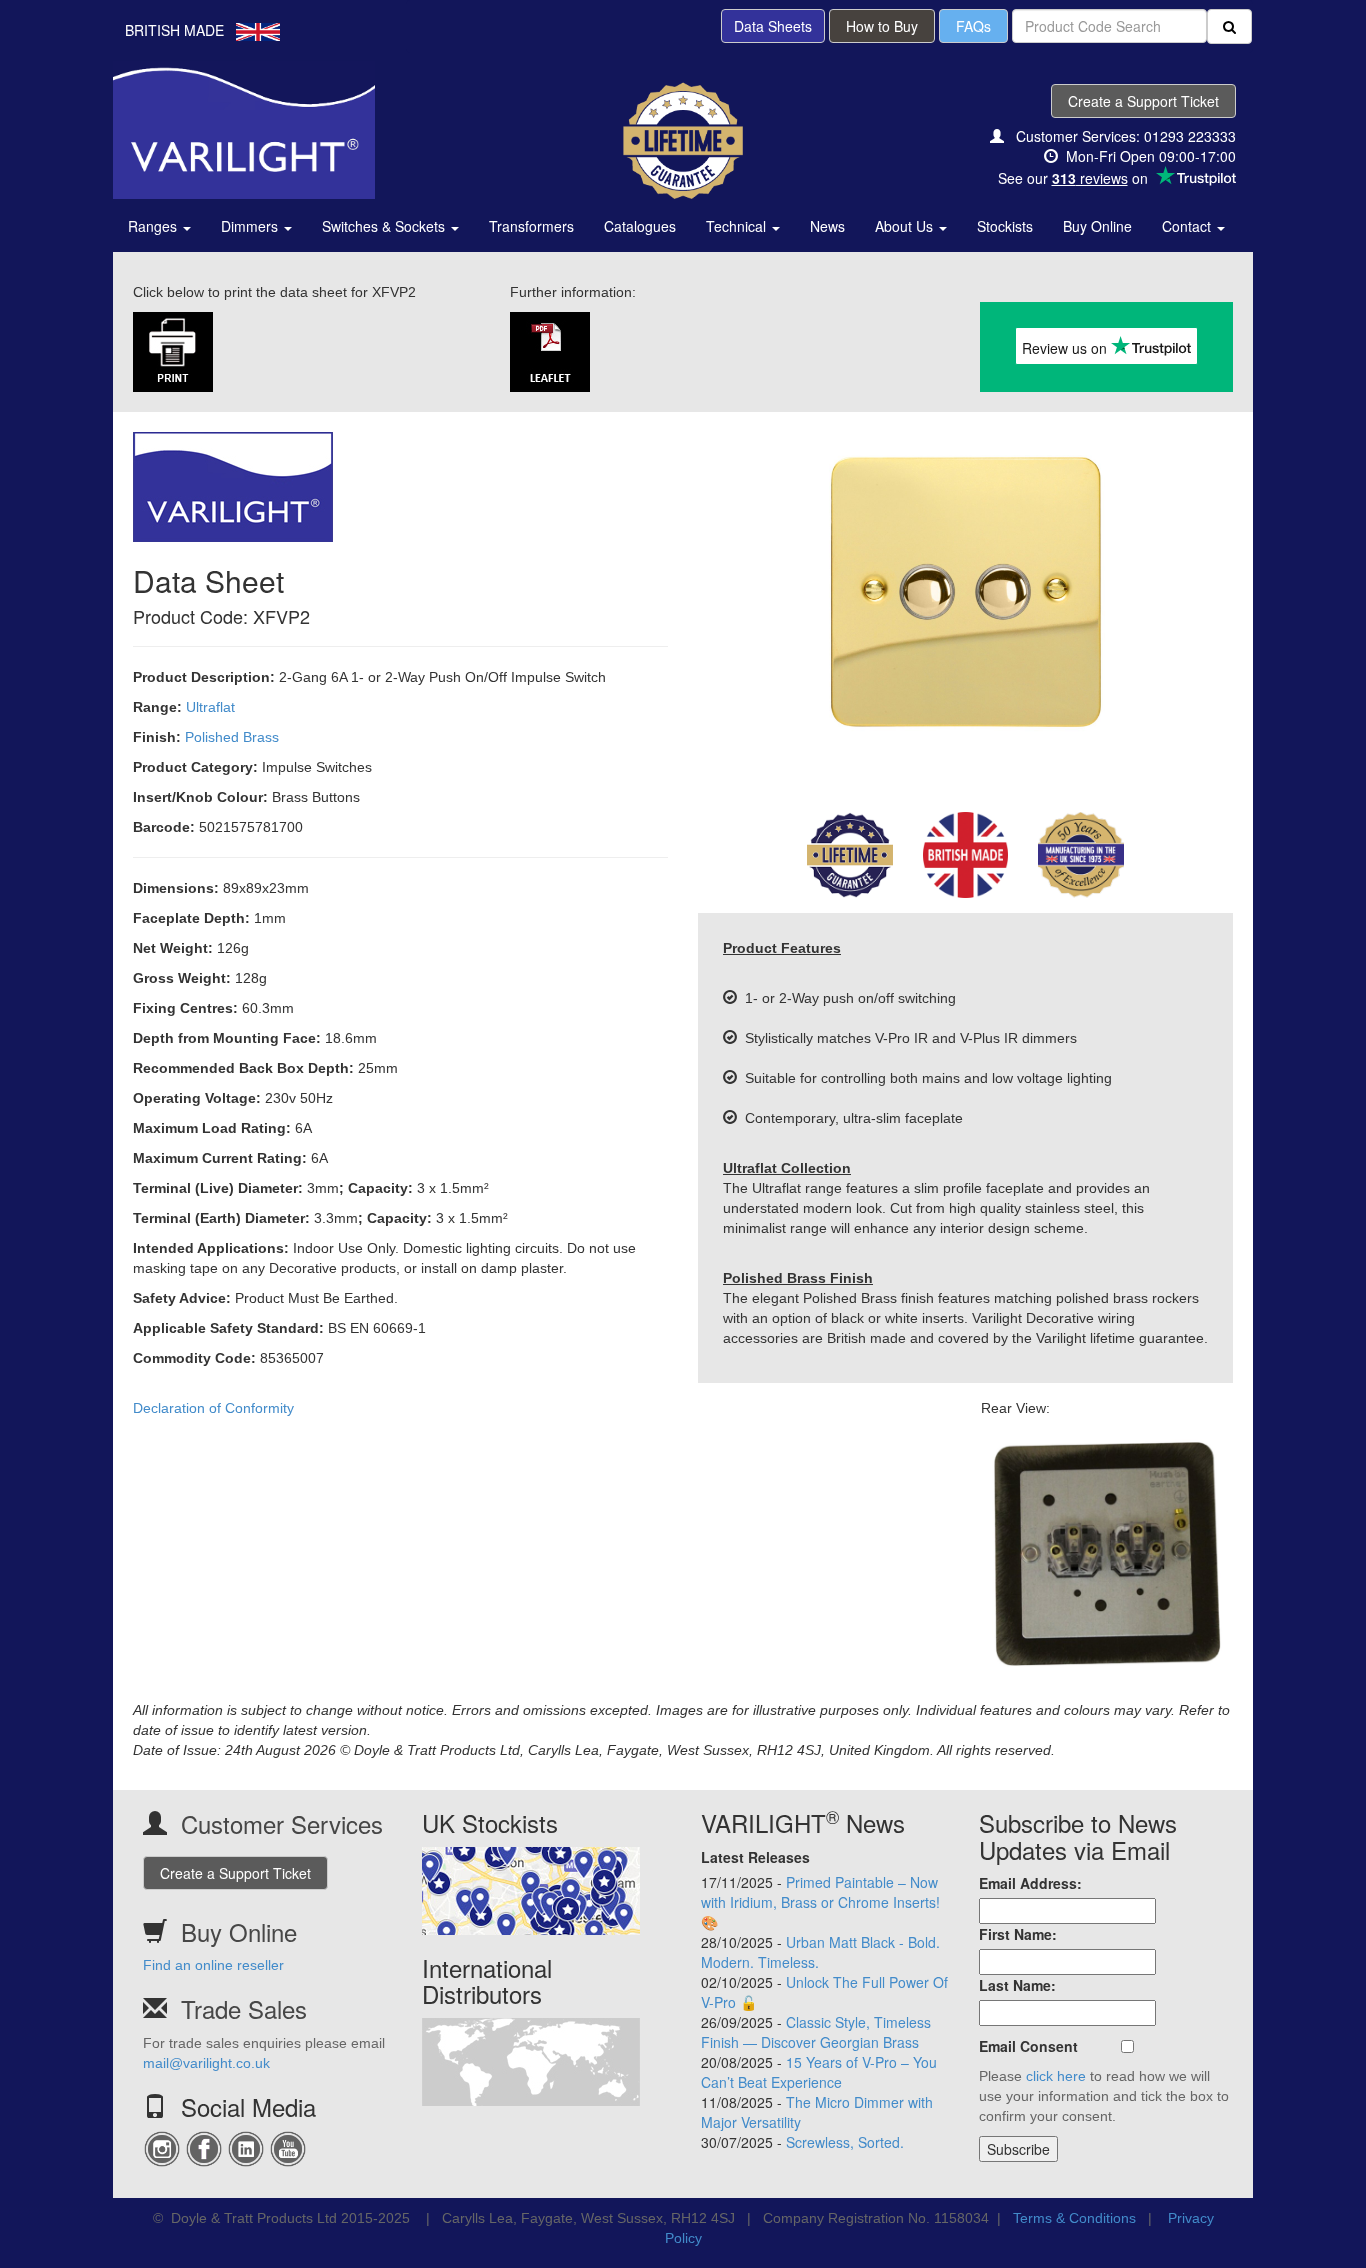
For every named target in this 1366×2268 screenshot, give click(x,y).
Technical (738, 226)
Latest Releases (755, 1857)
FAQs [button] (973, 26)
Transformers (531, 226)
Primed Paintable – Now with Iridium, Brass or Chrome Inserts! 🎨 (820, 1902)
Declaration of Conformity (213, 1408)
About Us (906, 226)
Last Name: (1017, 1985)
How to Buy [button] (882, 26)
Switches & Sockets (385, 226)
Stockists (1005, 226)
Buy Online (1097, 226)
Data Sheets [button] (773, 26)
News (827, 226)
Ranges (154, 226)
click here (1056, 2076)
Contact (1188, 226)
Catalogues (640, 226)
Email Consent (1028, 2046)
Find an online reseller (213, 1965)
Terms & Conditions (1074, 2218)
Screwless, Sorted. (845, 2142)
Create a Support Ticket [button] (1143, 101)
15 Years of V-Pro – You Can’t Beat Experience (819, 2072)
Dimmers (251, 226)
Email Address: (1030, 1883)
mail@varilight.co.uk (206, 2063)
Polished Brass (232, 737)
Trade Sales (244, 2008)
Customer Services (282, 1823)
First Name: (1018, 1934)
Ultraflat (210, 707)
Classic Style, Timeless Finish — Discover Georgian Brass (816, 2032)
